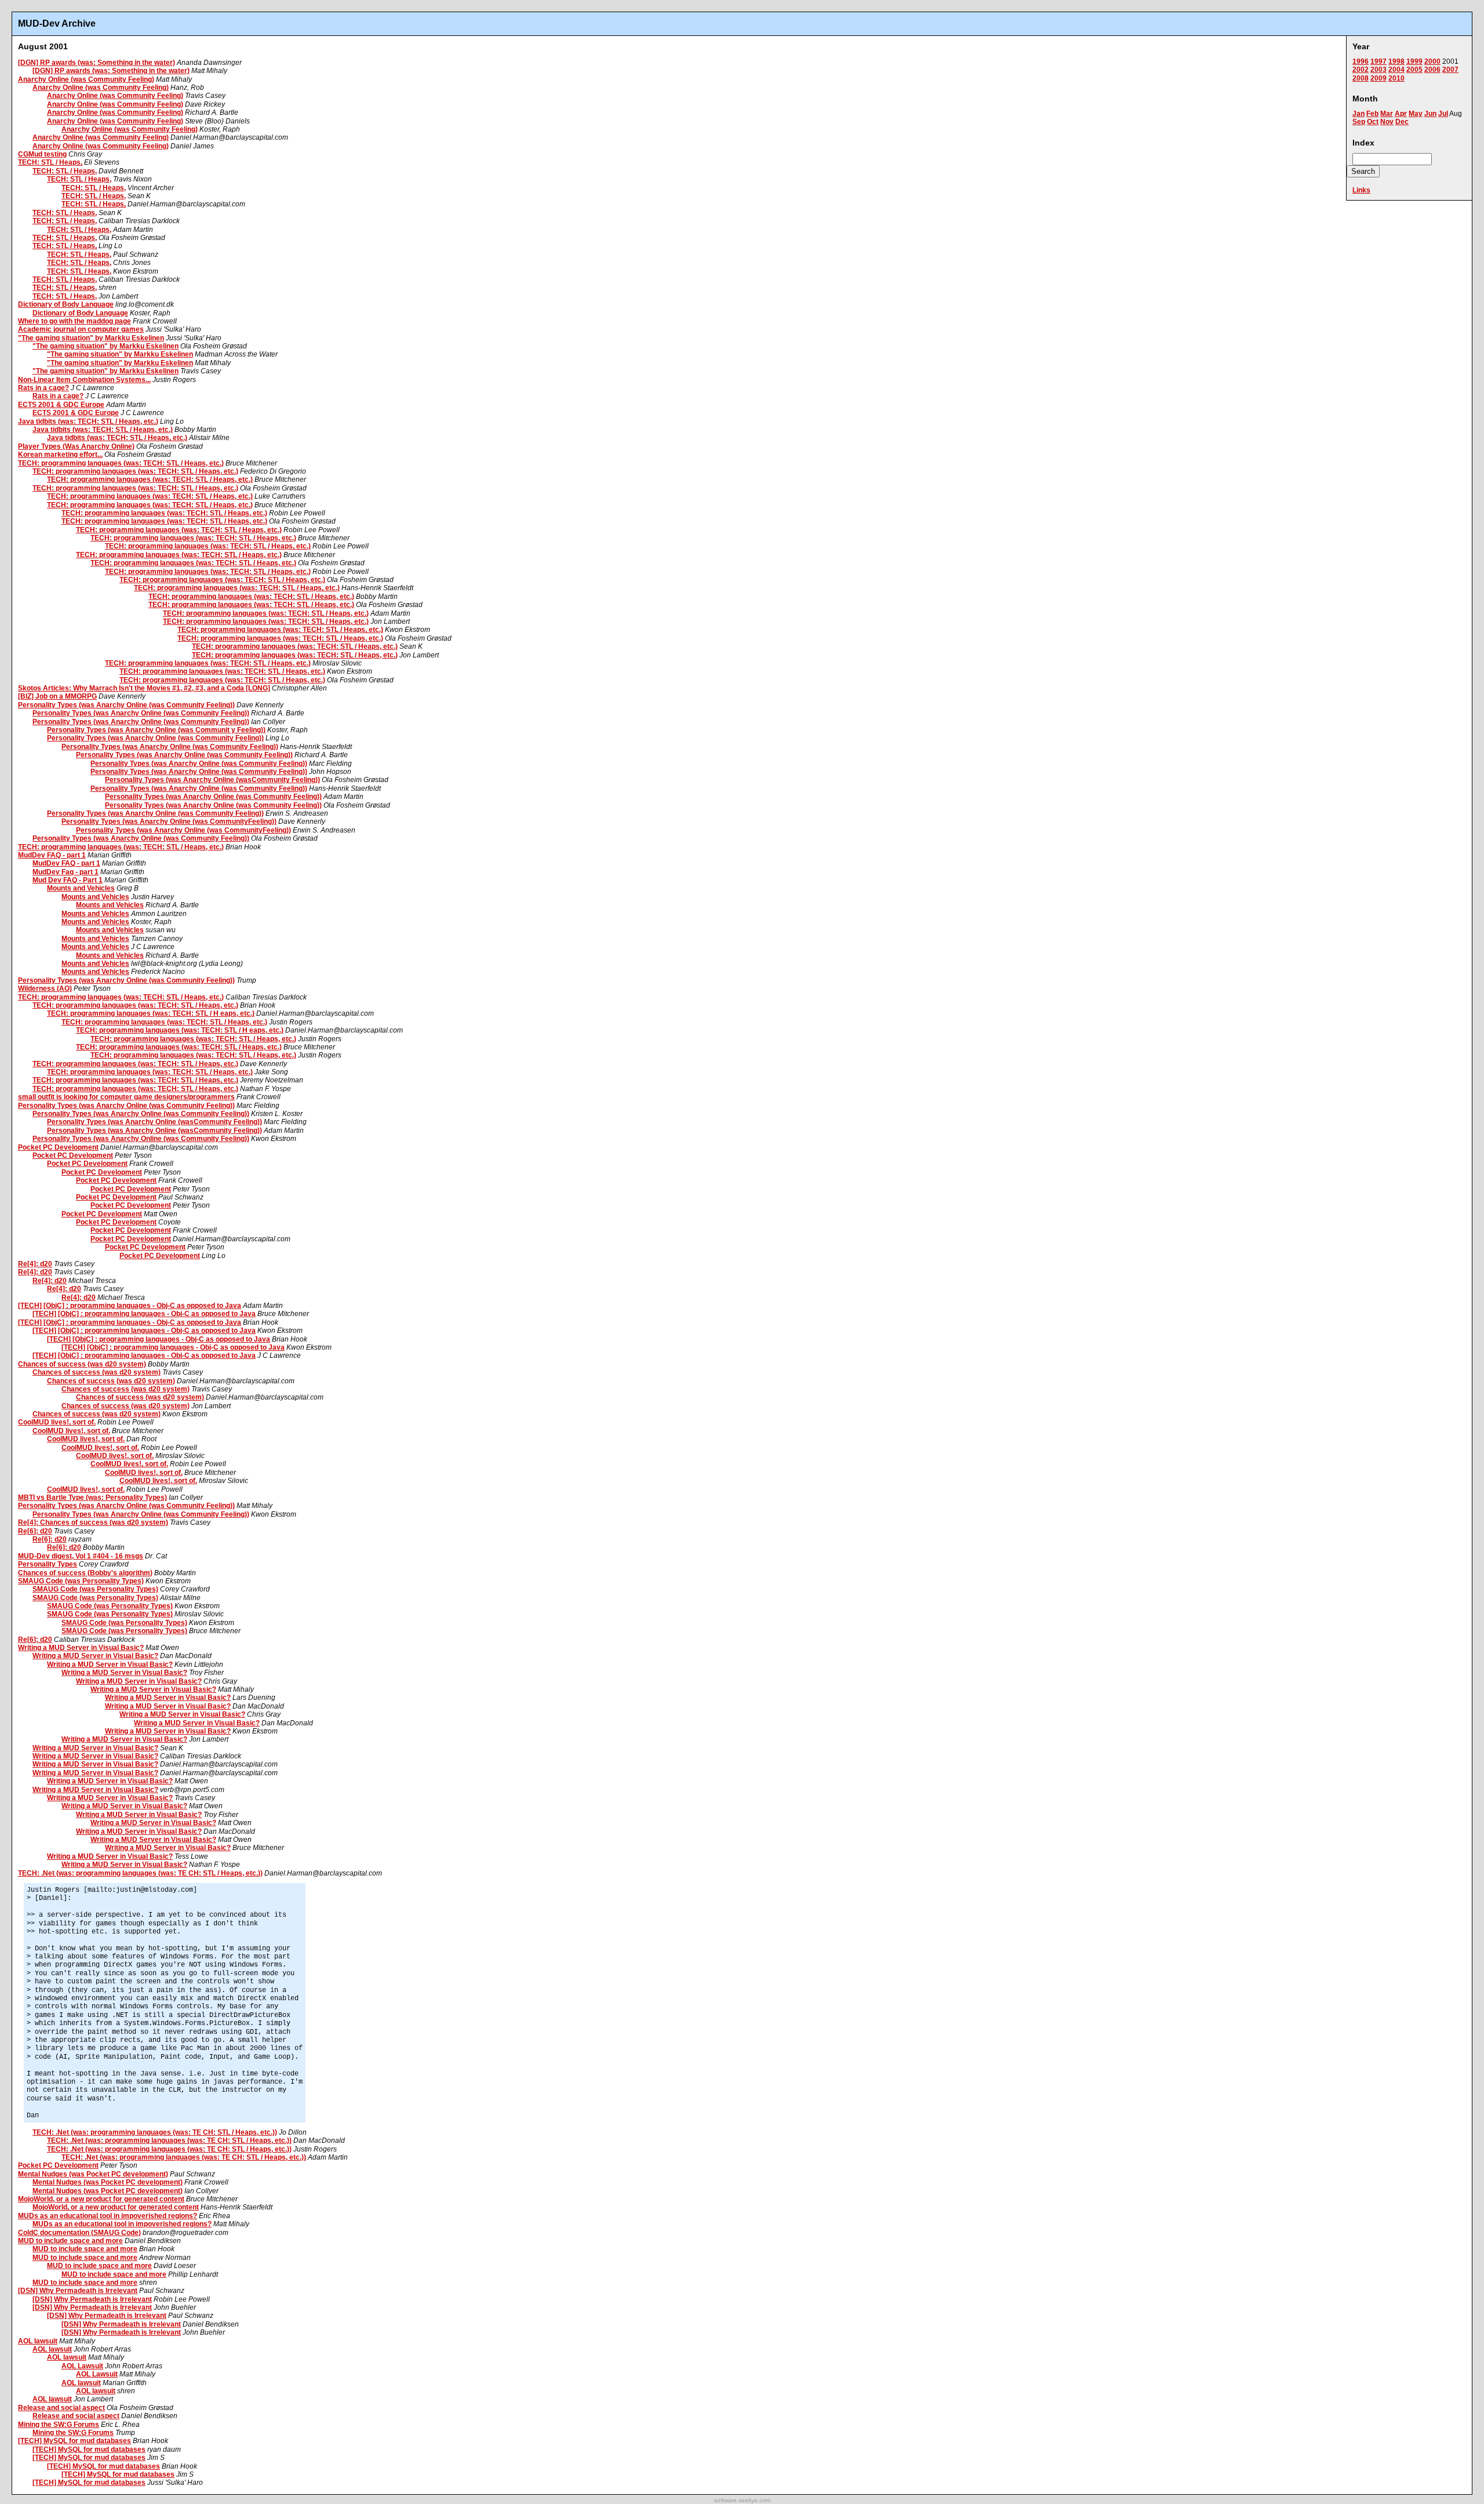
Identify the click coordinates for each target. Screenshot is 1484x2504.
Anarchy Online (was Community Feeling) (86, 79)
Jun (1430, 114)
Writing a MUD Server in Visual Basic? (81, 1648)
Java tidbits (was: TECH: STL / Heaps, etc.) (88, 421)
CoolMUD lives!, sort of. (57, 1422)
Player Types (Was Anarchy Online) (76, 446)
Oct (1373, 122)
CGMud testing (42, 154)
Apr (1401, 114)
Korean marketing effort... (60, 455)
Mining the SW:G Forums (59, 2425)
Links (1361, 190)
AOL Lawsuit (82, 2366)
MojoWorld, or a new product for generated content (101, 2199)
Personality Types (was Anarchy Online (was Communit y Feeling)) (156, 730)
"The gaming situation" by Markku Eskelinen (91, 338)
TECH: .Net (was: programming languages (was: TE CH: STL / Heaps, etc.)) (140, 1873)
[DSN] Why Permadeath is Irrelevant (78, 2291)
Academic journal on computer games (81, 329)
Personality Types (48, 1564)
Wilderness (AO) (45, 988)
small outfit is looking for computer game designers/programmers (126, 1097)
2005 (1414, 70)
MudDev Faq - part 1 (66, 872)
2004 (1396, 70)
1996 (1361, 61)
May (1416, 114)
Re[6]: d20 (35, 1531)
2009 (1378, 78)
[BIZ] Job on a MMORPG (57, 696)
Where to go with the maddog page (74, 321)
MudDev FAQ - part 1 (52, 855)
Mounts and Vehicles (81, 888)
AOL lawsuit (38, 2341)
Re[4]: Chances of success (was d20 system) (93, 1522)
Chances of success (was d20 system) (82, 1364)
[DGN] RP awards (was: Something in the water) (97, 63)
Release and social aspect (61, 2408)
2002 (1361, 70)
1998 (1396, 61)
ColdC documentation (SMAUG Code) (79, 2233)
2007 (1450, 70)
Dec (1402, 122)
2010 (1396, 78)
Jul (1443, 114)
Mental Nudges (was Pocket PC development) (93, 2174)
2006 (1432, 70)
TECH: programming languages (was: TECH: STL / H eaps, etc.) (151, 1013)
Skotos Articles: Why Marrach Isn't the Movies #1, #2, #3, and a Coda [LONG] (144, 688)
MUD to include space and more (70, 2241)
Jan (1358, 114)
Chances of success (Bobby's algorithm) (85, 1573)
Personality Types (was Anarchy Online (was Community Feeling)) (126, 705)
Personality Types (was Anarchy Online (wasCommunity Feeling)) (212, 780)
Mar (1387, 114)
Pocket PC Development (58, 1147)
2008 (1361, 78)
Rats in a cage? (43, 388)
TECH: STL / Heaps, (50, 162)
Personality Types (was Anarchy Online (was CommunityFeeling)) (169, 822)
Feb (1372, 114)
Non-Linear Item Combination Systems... (84, 380)
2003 (1378, 70)
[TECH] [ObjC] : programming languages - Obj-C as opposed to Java (130, 1306)
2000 (1432, 61)
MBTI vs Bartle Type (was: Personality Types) (92, 1498)
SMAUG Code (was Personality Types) (81, 1581)
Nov (1387, 122)
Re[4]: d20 (35, 1264)
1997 (1378, 61)
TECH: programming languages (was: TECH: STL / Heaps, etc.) (121, 463)
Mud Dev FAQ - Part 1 (68, 880)
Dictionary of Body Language (66, 304)
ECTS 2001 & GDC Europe (61, 405)
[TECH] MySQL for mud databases (74, 2441)
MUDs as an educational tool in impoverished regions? (108, 2216)
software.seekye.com (742, 2500)
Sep (1359, 122)
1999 (1414, 61)
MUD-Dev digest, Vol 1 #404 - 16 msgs (81, 1556)
